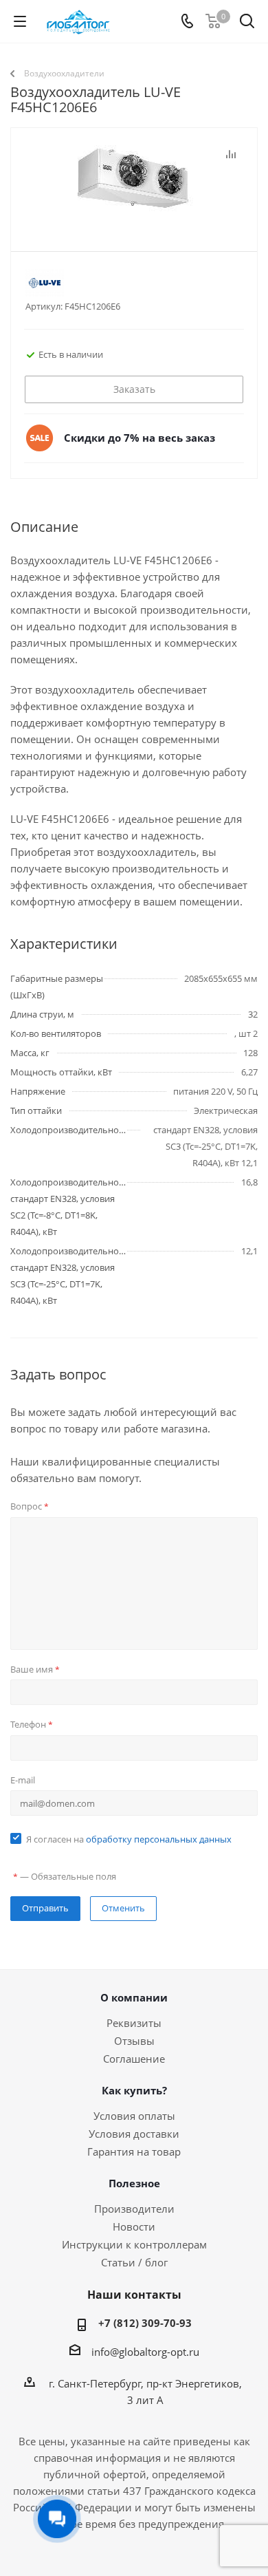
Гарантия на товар (134, 2151)
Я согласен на (129, 1839)
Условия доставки (134, 2134)
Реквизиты (134, 2023)
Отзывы (134, 2041)
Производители (134, 2209)
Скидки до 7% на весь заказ (139, 438)
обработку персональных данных (159, 1839)
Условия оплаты (134, 2116)
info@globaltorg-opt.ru (145, 2352)
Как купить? (134, 2090)
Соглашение (134, 2059)
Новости (134, 2226)
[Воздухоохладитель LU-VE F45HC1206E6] (134, 214)
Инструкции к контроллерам (134, 2244)
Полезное (134, 2183)
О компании (134, 1997)
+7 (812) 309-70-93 (145, 2323)
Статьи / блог (134, 2262)
